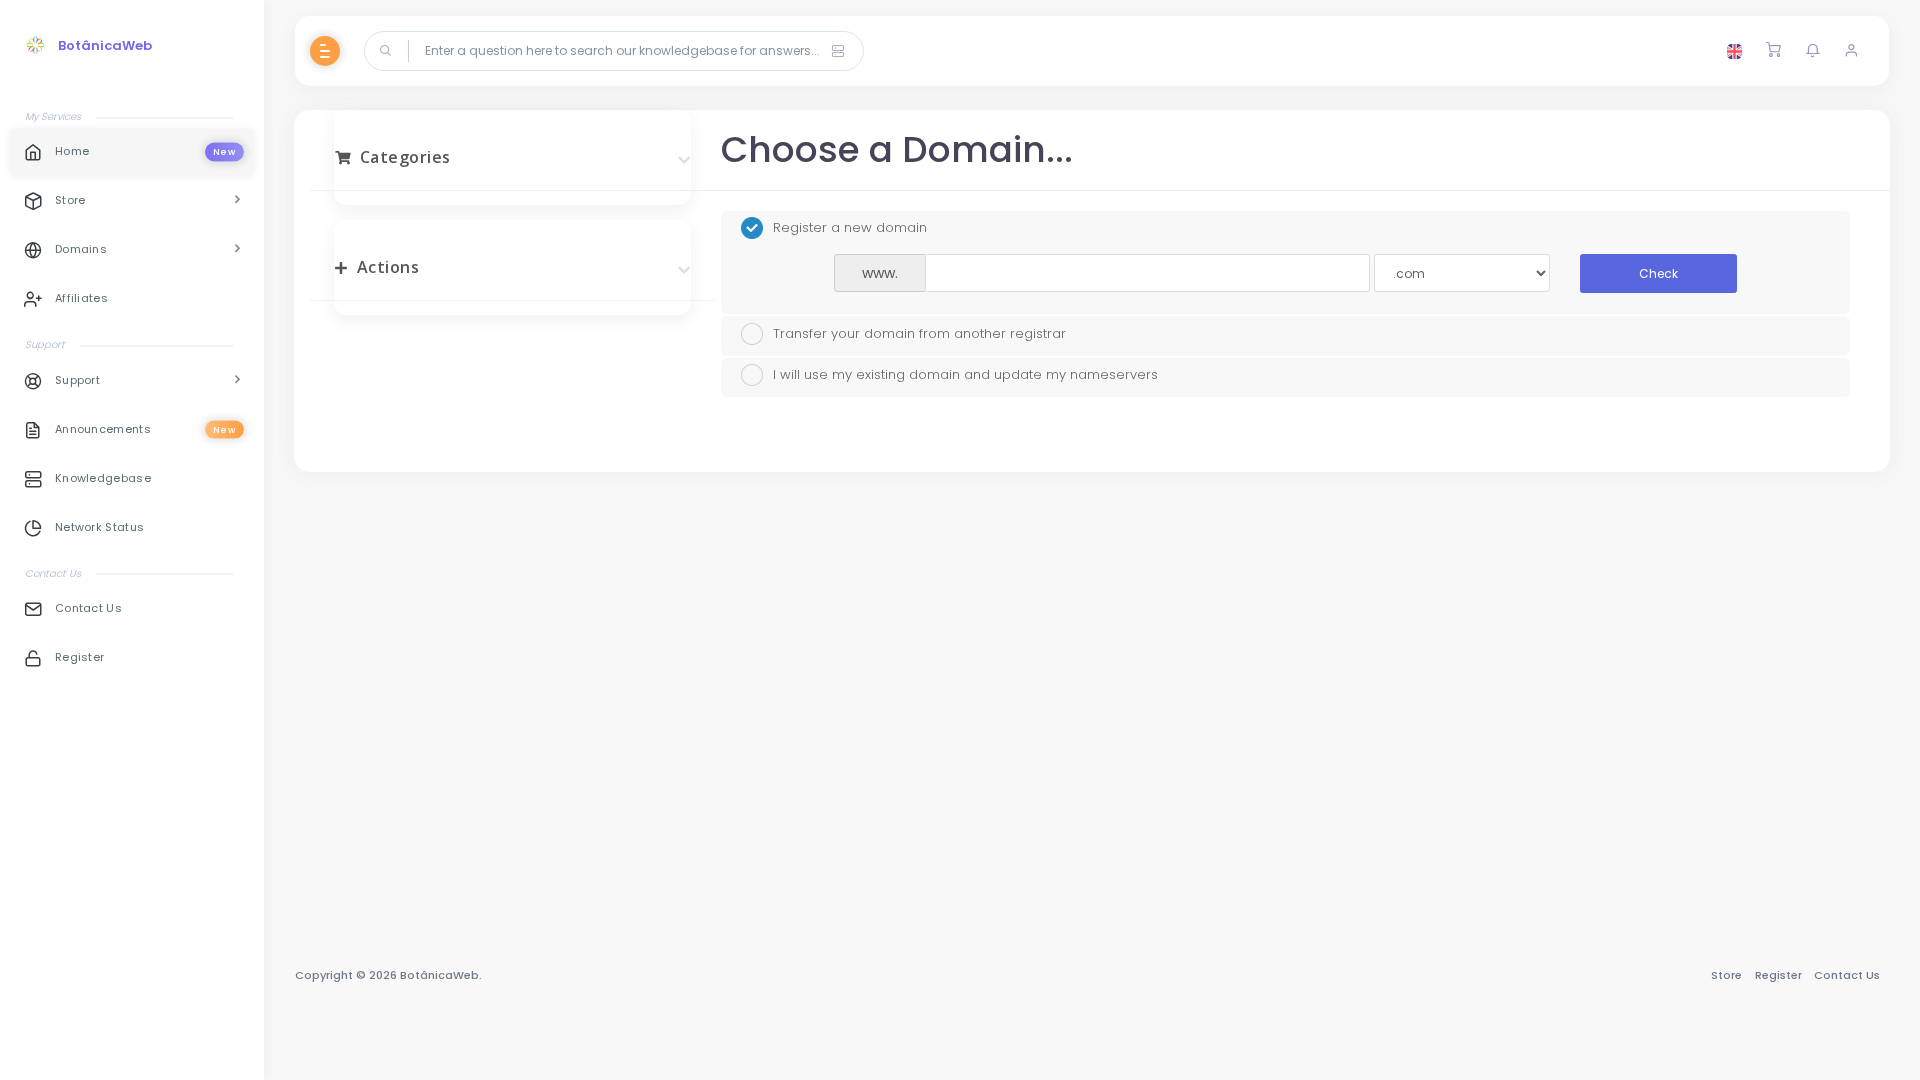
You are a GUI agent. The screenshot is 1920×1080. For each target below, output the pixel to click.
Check (1658, 273)
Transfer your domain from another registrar (919, 332)
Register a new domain (850, 227)
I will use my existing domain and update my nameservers (965, 374)
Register (1778, 975)
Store (1726, 975)
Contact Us (1847, 975)
